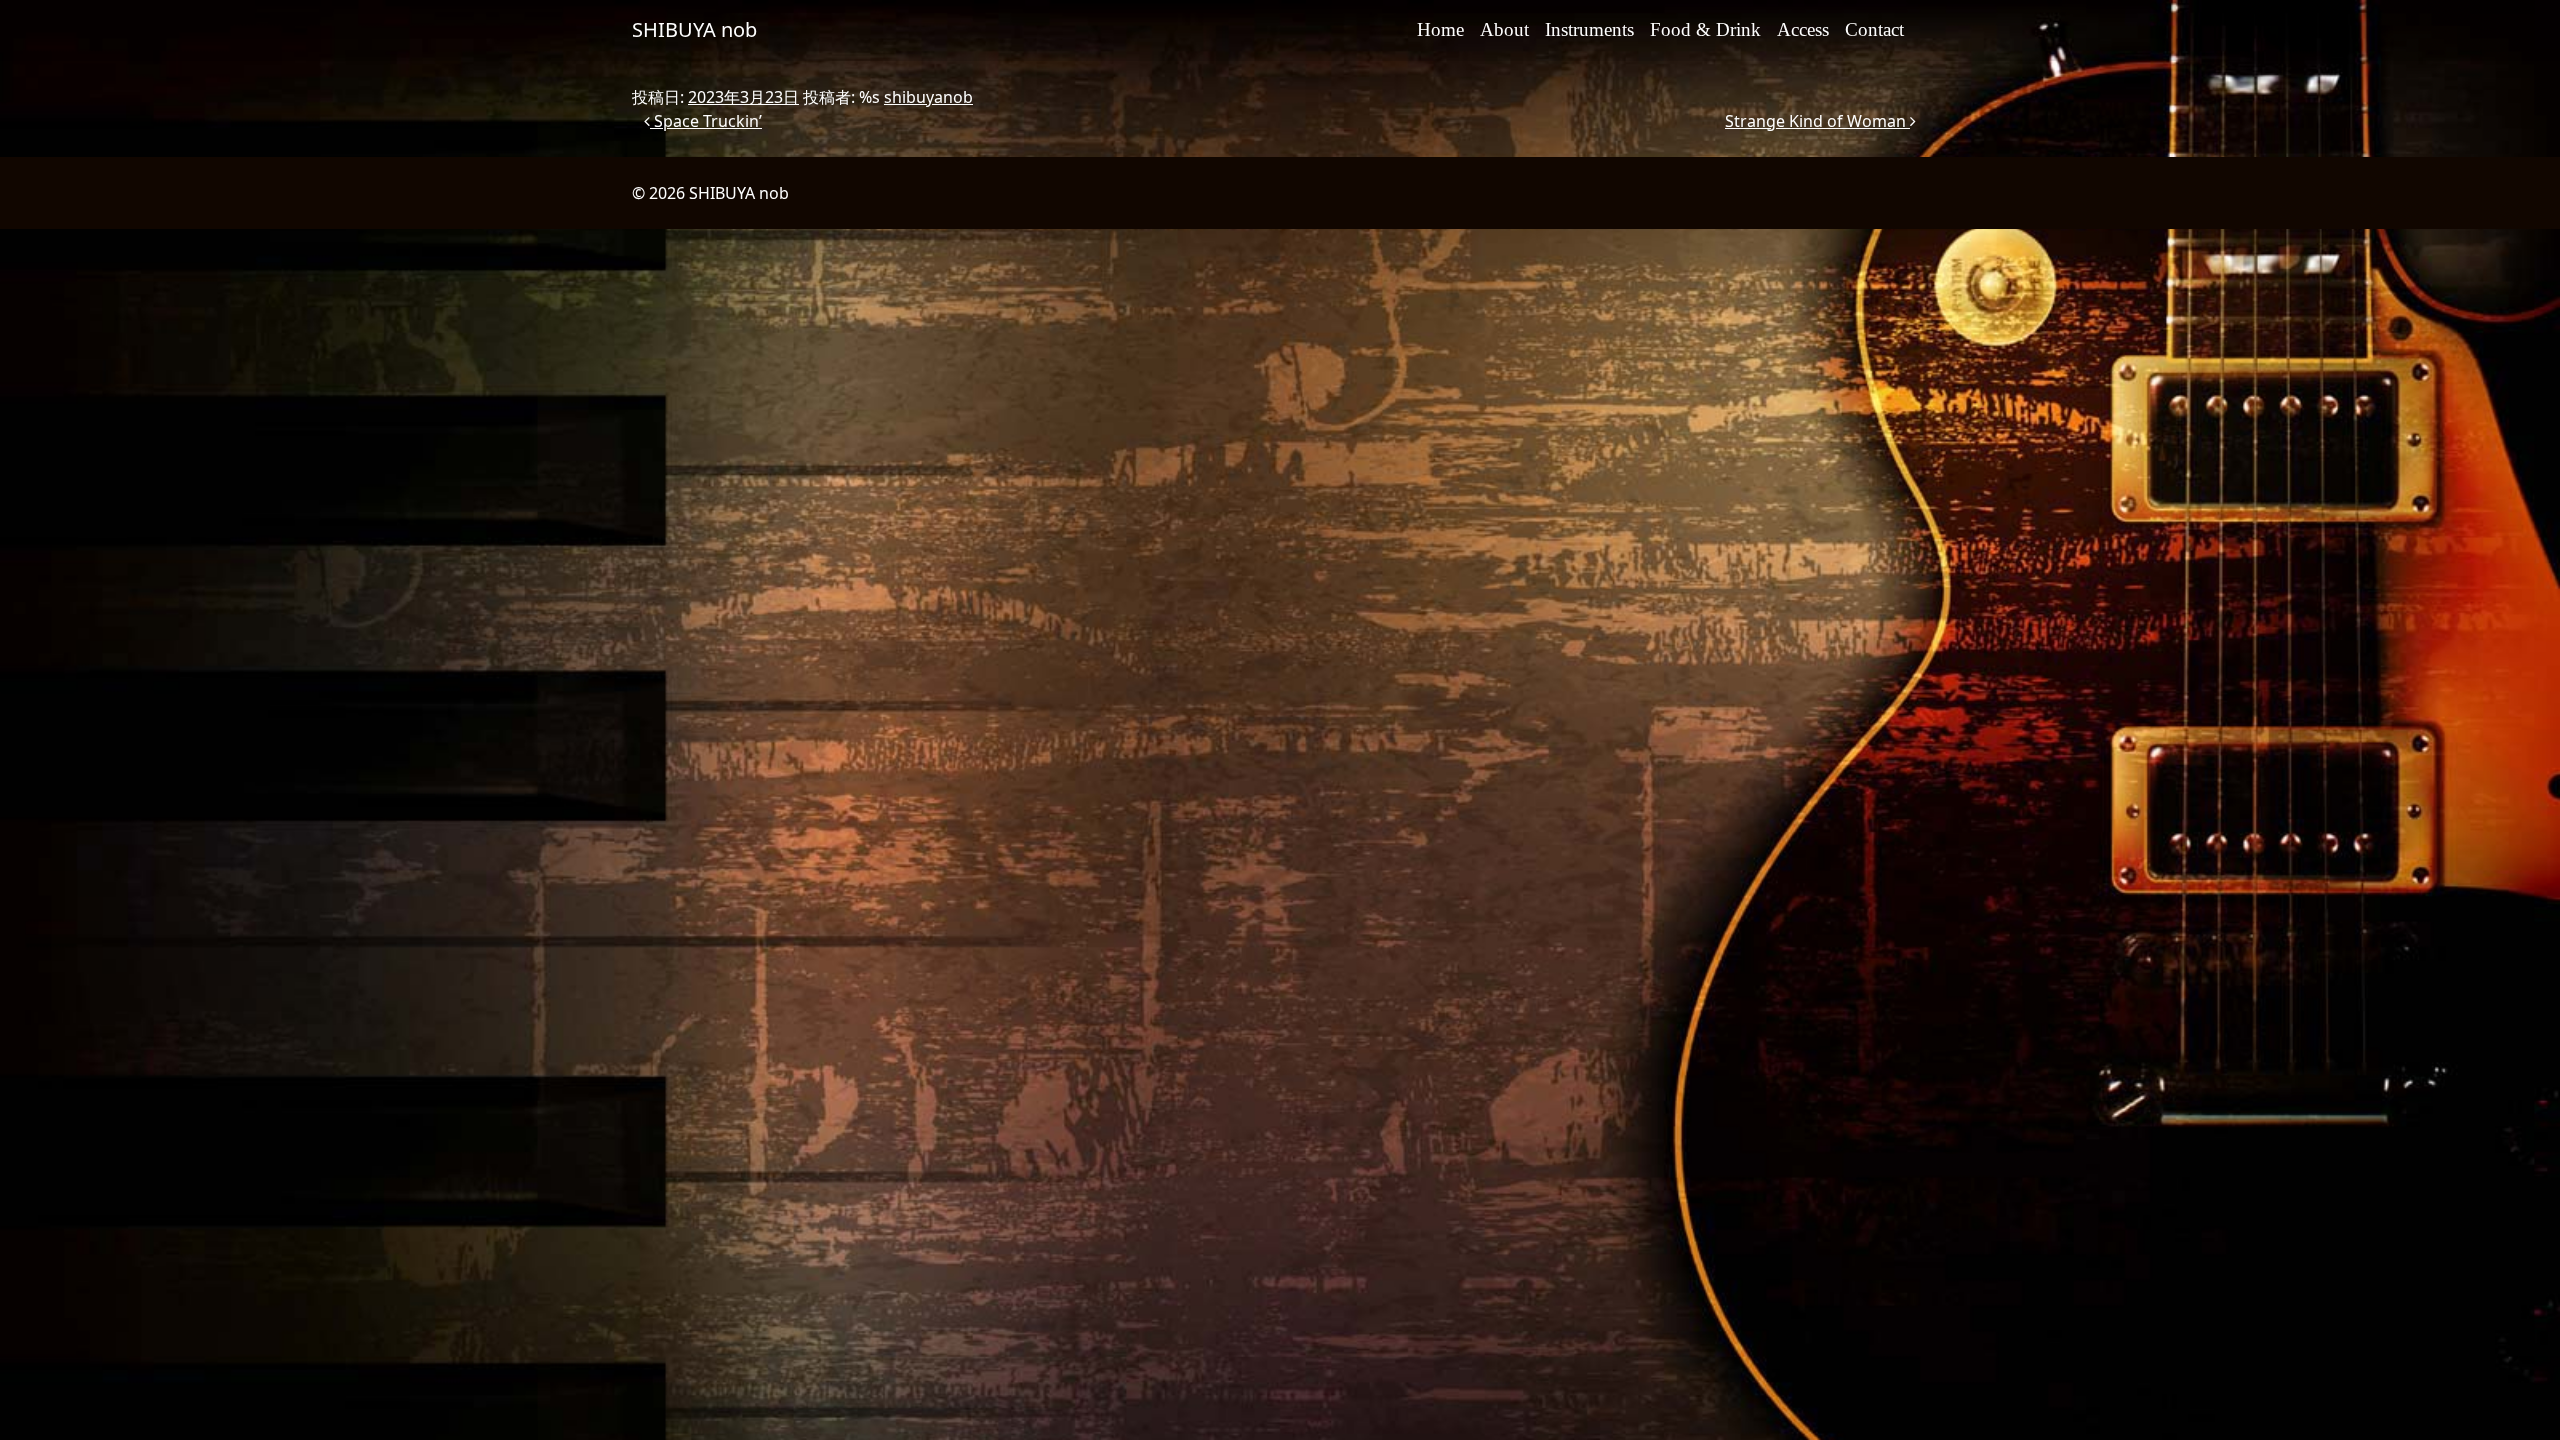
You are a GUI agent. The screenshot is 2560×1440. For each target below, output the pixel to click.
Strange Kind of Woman (1817, 121)
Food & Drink (1705, 29)
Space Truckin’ (706, 121)
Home (1440, 29)
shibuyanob (928, 97)
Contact (1874, 29)
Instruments (1589, 29)
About (1504, 29)
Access (1803, 29)
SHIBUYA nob (694, 29)
